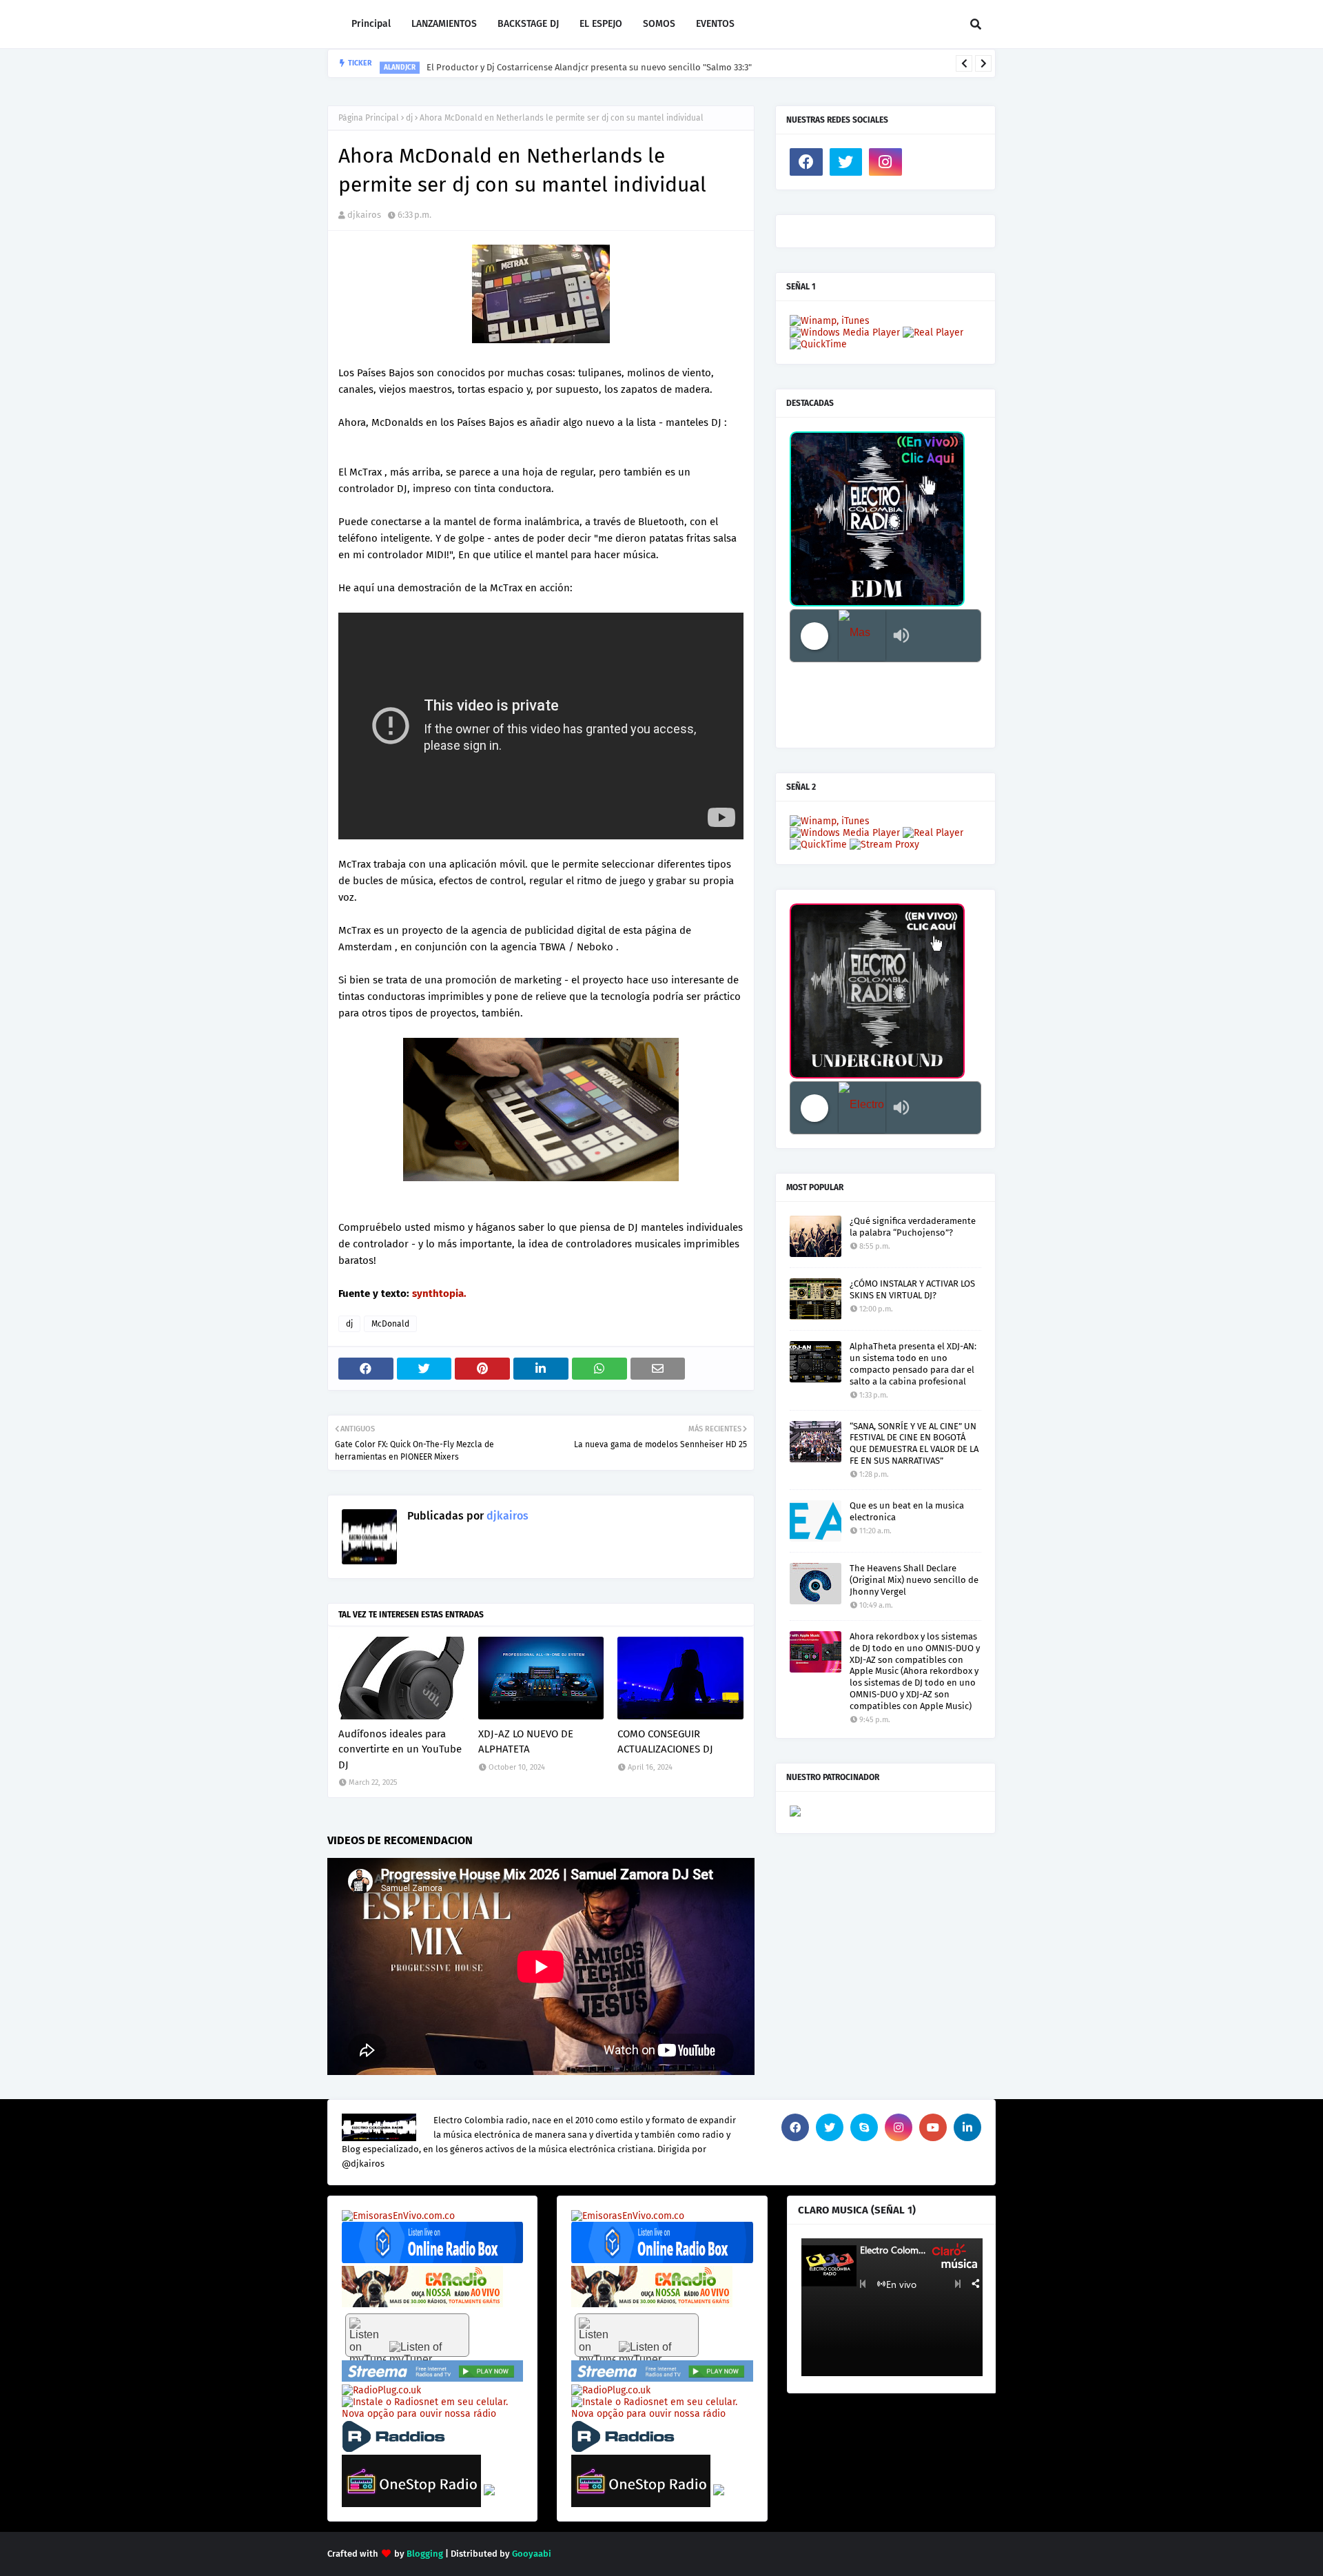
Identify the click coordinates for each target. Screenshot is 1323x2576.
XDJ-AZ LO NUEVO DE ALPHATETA (526, 1742)
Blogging (425, 2554)
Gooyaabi (532, 2554)
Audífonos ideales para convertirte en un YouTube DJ (400, 1749)
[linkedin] (967, 2127)
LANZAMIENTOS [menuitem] (444, 24)
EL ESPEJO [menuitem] (601, 24)
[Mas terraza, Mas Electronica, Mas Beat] (862, 636)
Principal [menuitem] (371, 24)
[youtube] (933, 2127)
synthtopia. (439, 1294)
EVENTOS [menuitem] (715, 24)
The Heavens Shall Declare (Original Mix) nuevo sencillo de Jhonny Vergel (914, 1580)
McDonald (390, 1324)
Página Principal (369, 118)
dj (409, 118)
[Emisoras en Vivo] (432, 2260)
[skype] (864, 2127)
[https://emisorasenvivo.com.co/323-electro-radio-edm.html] (398, 2216)
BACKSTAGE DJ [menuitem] (528, 24)
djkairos (364, 215)
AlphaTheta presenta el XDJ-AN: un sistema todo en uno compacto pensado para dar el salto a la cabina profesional (913, 1364)
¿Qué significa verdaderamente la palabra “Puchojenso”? (913, 1227)
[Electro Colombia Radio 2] (862, 1108)
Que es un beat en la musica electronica (907, 1511)
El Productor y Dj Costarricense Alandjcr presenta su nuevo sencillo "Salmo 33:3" (589, 63)
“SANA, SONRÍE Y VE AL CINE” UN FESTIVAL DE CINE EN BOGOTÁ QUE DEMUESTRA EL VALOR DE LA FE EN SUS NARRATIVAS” (914, 1444)
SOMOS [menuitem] (659, 24)
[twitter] (846, 162)
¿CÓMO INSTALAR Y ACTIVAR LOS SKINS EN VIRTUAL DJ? (912, 1289)
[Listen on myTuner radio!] (407, 2335)
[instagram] (885, 162)
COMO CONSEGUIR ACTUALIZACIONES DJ (665, 1742)
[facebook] (806, 162)
